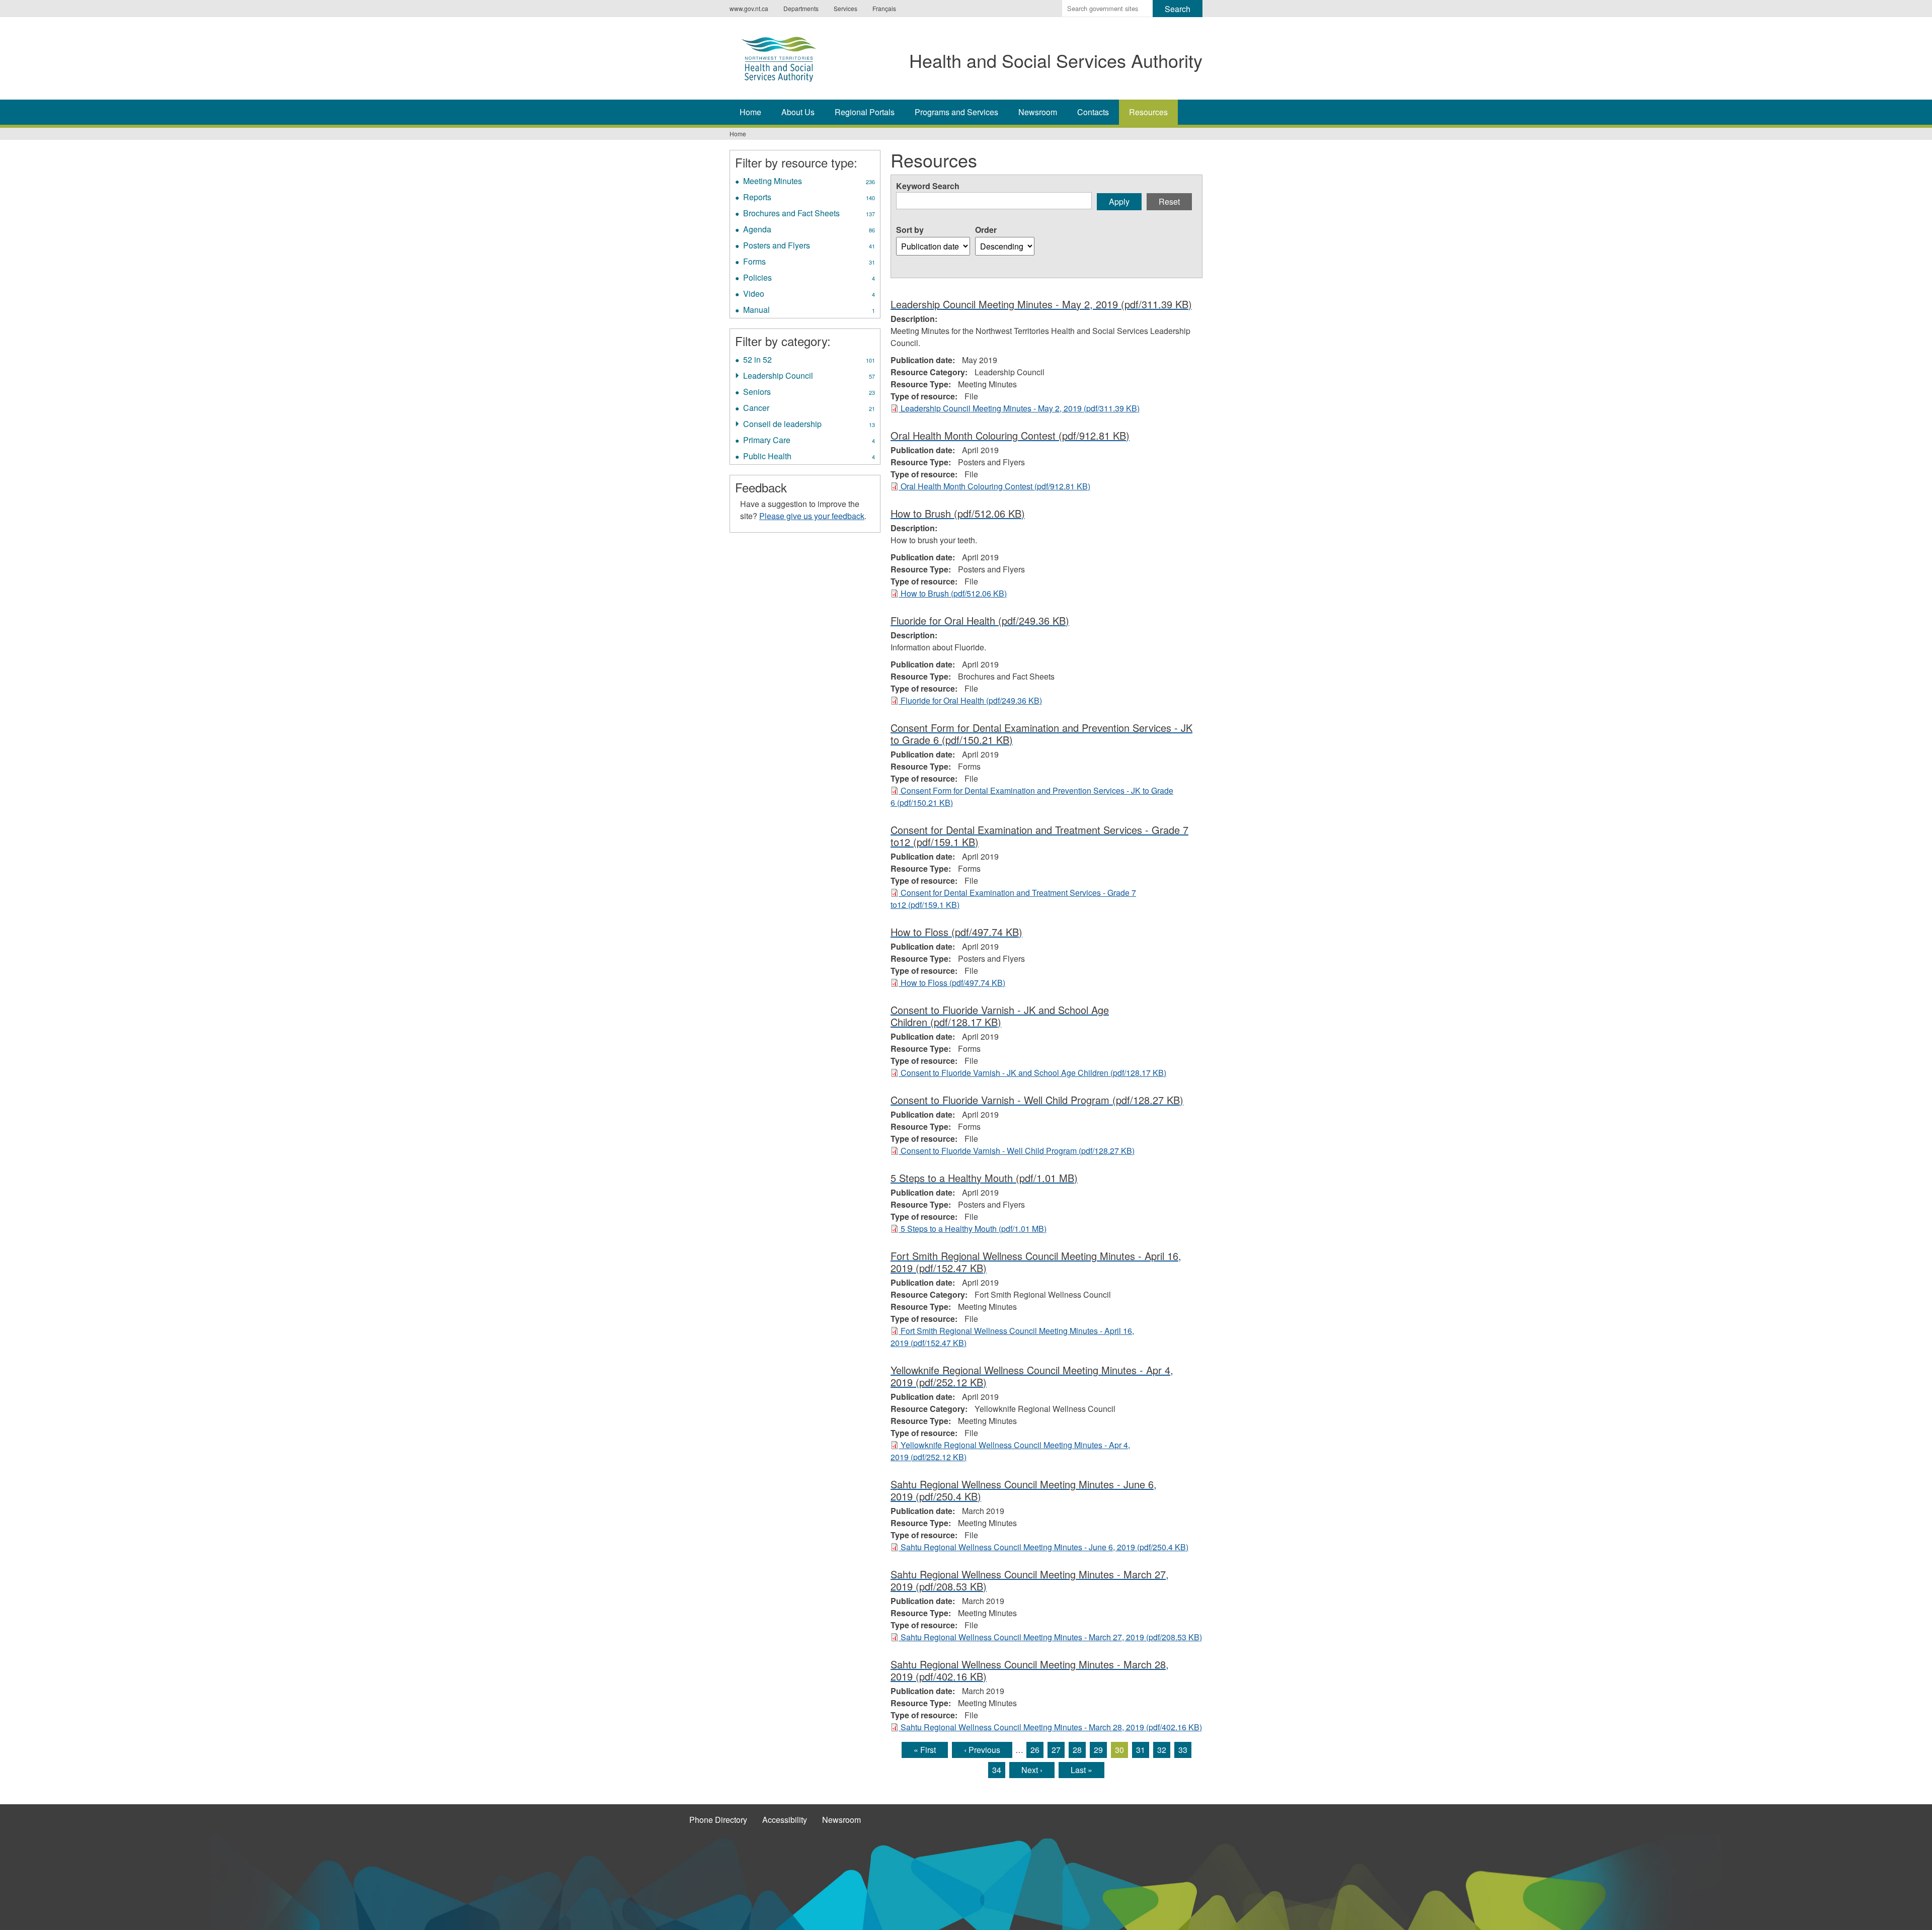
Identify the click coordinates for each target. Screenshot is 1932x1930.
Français (884, 8)
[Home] (789, 57)
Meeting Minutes (809, 182)
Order (986, 230)
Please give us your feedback (812, 516)
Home (750, 112)
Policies (809, 279)
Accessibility (785, 1820)
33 (1183, 1750)
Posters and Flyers (809, 246)
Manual (809, 311)
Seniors (809, 393)
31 (1141, 1750)
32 (1162, 1750)
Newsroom (1038, 112)
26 (1035, 1750)
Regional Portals (865, 112)
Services (846, 8)
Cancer (809, 409)
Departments (801, 8)
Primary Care (809, 441)
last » (1081, 1770)
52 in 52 (809, 361)
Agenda (809, 230)
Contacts (1093, 112)
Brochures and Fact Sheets (810, 214)
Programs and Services (956, 112)
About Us (798, 112)
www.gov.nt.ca (749, 8)
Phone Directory (718, 1820)
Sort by (910, 230)
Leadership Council (809, 377)
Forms (809, 263)
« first (925, 1750)
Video (809, 295)
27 (1056, 1750)
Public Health (809, 457)
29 (1098, 1750)
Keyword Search (928, 186)
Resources (1148, 112)
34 (997, 1770)
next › (1032, 1770)
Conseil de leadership (809, 425)
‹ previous (982, 1750)
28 (1077, 1750)
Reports (809, 198)
